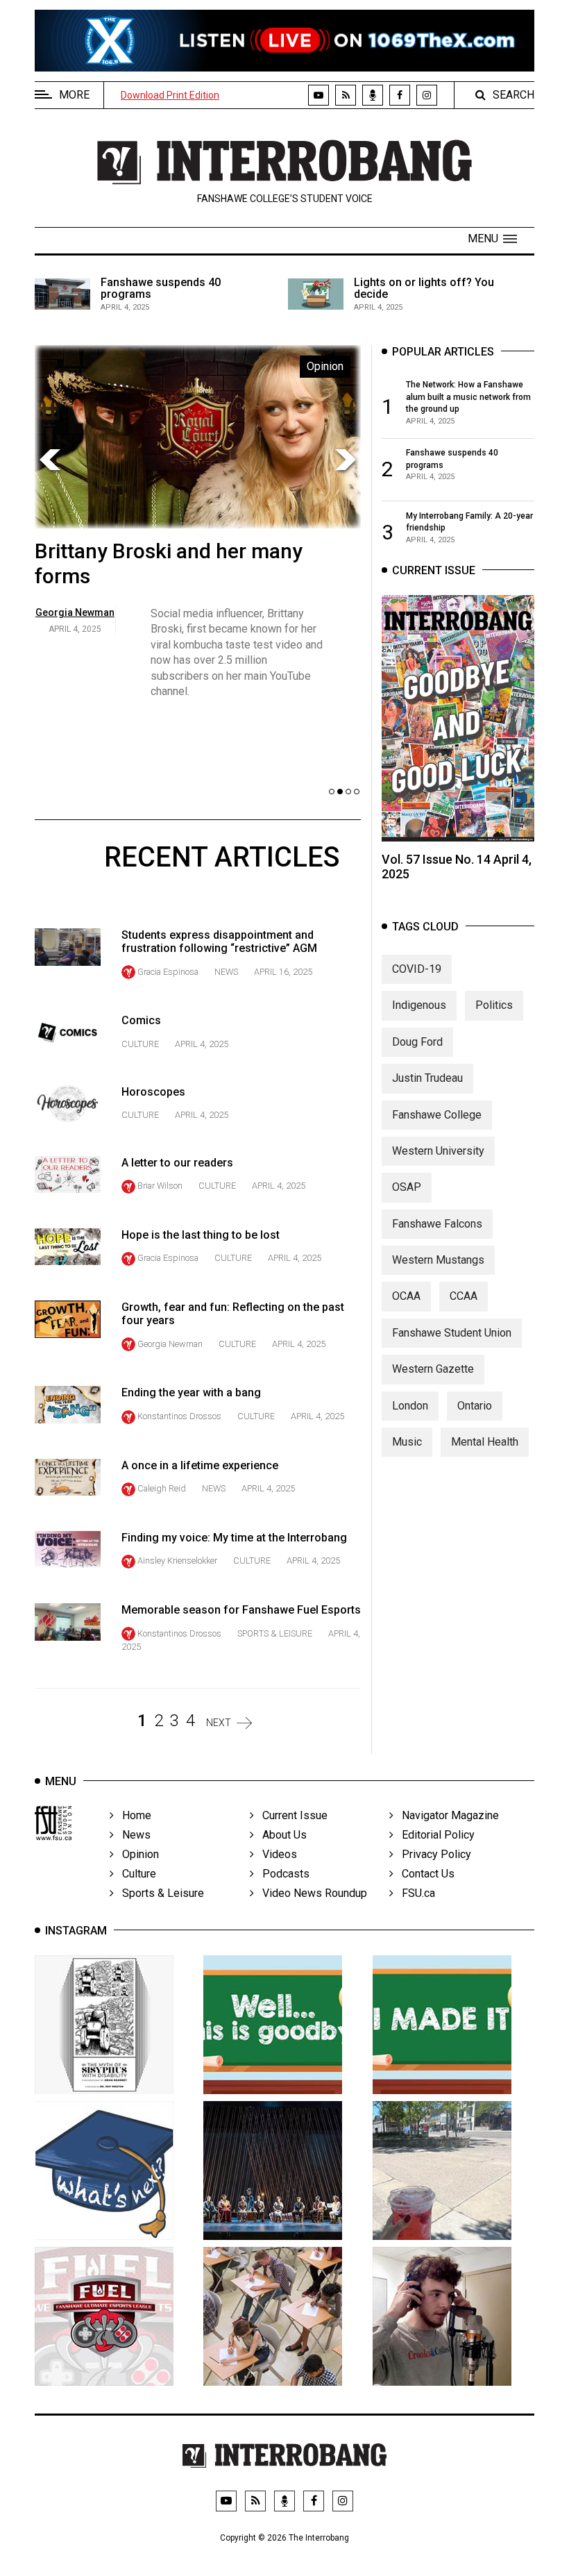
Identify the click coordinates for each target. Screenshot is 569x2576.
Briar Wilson (160, 1186)
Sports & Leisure (275, 1633)
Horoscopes (153, 1092)
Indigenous (419, 1005)
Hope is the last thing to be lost (201, 1235)
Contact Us (424, 1874)
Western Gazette (433, 1369)
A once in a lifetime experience (200, 1465)
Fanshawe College (437, 1115)
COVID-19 (417, 969)
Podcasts (282, 1874)
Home (133, 1815)
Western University (438, 1151)
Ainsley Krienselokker (177, 1561)
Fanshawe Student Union (452, 1333)
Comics (141, 1020)
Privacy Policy (432, 1854)
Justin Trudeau (427, 1078)
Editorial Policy (434, 1835)
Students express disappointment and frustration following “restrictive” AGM (219, 942)
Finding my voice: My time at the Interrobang (234, 1538)
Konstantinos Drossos (179, 1416)
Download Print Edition (170, 95)
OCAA (406, 1296)
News (226, 972)
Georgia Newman (170, 1344)
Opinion (136, 1854)
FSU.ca (414, 1893)
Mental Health (485, 1442)
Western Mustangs (438, 1260)
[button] (492, 239)
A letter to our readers (177, 1163)
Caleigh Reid (162, 1488)
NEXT (219, 1723)
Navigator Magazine (446, 1815)
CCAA (464, 1296)
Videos (275, 1854)
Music (407, 1442)
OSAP (407, 1187)
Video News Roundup (311, 1893)
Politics (494, 1005)
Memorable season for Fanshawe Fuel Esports (241, 1610)
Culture (140, 1044)
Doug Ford (417, 1042)
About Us (280, 1835)
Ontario (475, 1406)
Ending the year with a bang (191, 1392)
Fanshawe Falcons (437, 1224)
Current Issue (291, 1815)
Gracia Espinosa (168, 972)
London (410, 1406)
